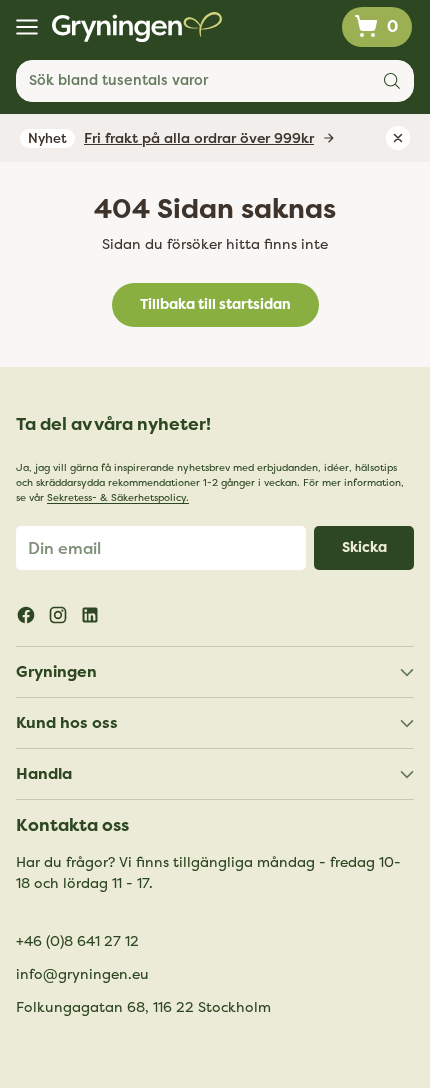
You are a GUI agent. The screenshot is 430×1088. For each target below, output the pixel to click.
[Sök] (392, 81)
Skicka (364, 547)
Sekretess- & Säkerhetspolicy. (118, 498)
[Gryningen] (137, 27)
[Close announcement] (398, 138)
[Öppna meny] (26, 27)
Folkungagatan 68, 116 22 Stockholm (143, 1007)
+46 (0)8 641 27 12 (77, 941)
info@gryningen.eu (82, 974)
